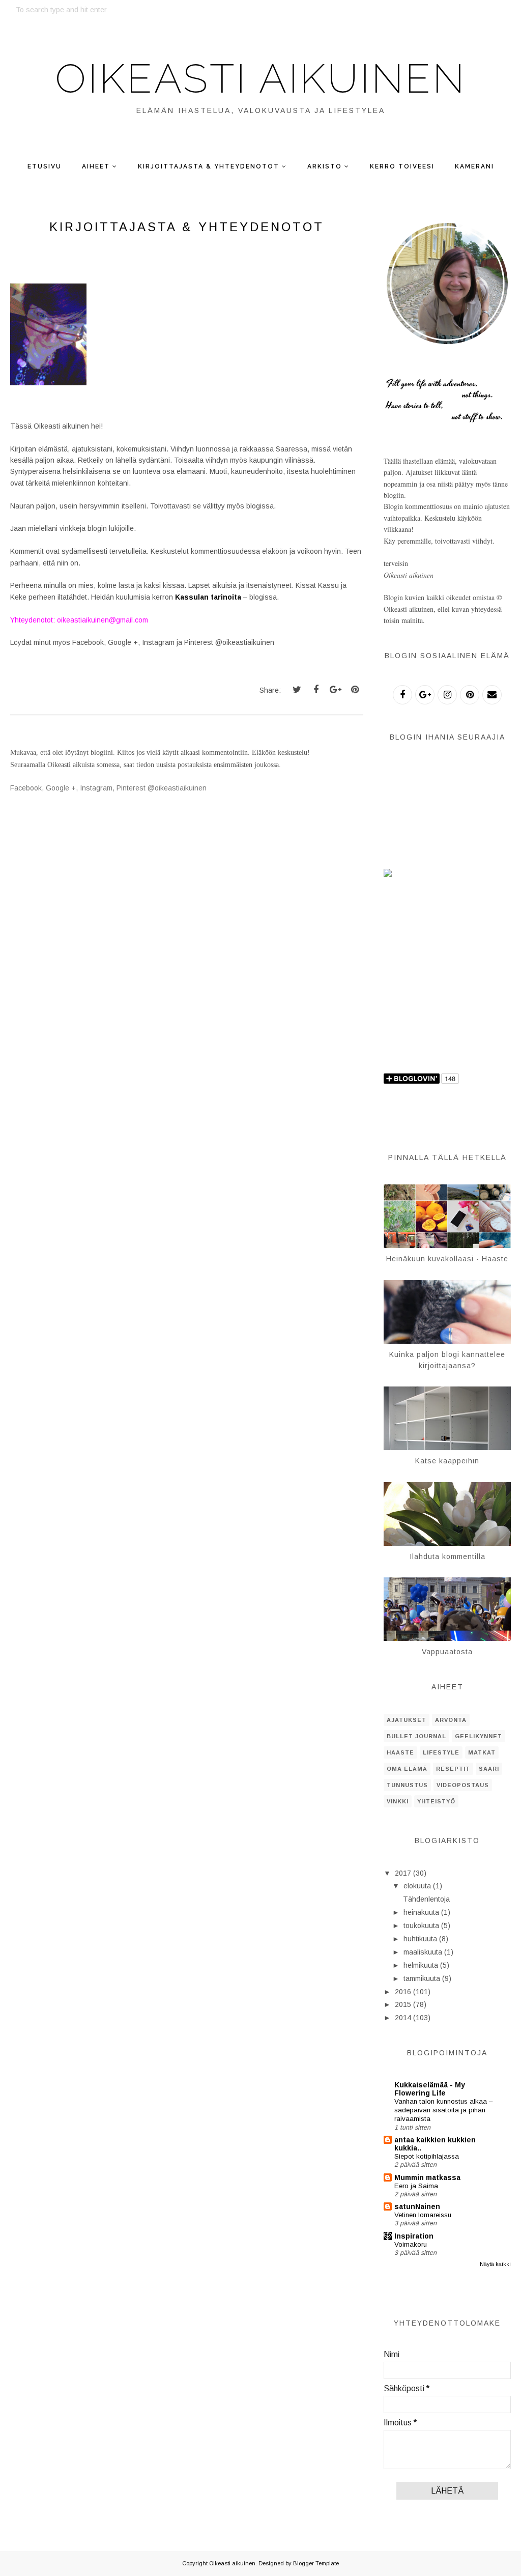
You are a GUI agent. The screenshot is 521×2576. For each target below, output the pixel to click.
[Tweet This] (297, 690)
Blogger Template (316, 2563)
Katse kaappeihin (447, 1461)
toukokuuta (421, 1926)
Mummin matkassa (427, 2177)
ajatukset (407, 1720)
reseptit (453, 1769)
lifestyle (441, 1752)
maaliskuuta (423, 1952)
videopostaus (463, 1785)
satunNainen (417, 2206)
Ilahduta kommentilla (447, 1556)
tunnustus (407, 1785)
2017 (403, 1873)
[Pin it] (355, 690)
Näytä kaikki (495, 2264)
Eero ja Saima (416, 2186)
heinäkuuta (421, 1912)
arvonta (451, 1720)
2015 (403, 2004)
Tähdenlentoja (426, 1899)
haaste (400, 1752)
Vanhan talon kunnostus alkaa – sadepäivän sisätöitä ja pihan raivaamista (443, 2110)
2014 (403, 2018)
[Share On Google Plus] (335, 690)
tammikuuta (422, 1978)
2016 (403, 1992)
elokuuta (417, 1886)
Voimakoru (411, 2244)
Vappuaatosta (447, 1652)
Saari (489, 1769)
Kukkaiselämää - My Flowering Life (430, 2089)
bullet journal (416, 1736)
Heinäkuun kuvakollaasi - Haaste (447, 1259)
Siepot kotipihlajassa (427, 2156)
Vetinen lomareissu (423, 2215)
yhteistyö (436, 1801)
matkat (482, 1752)
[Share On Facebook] (316, 690)
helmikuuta (421, 1965)
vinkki (398, 1801)
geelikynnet (479, 1736)
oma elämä (407, 1769)
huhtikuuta (420, 1939)
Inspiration (414, 2236)
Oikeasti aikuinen (260, 78)
